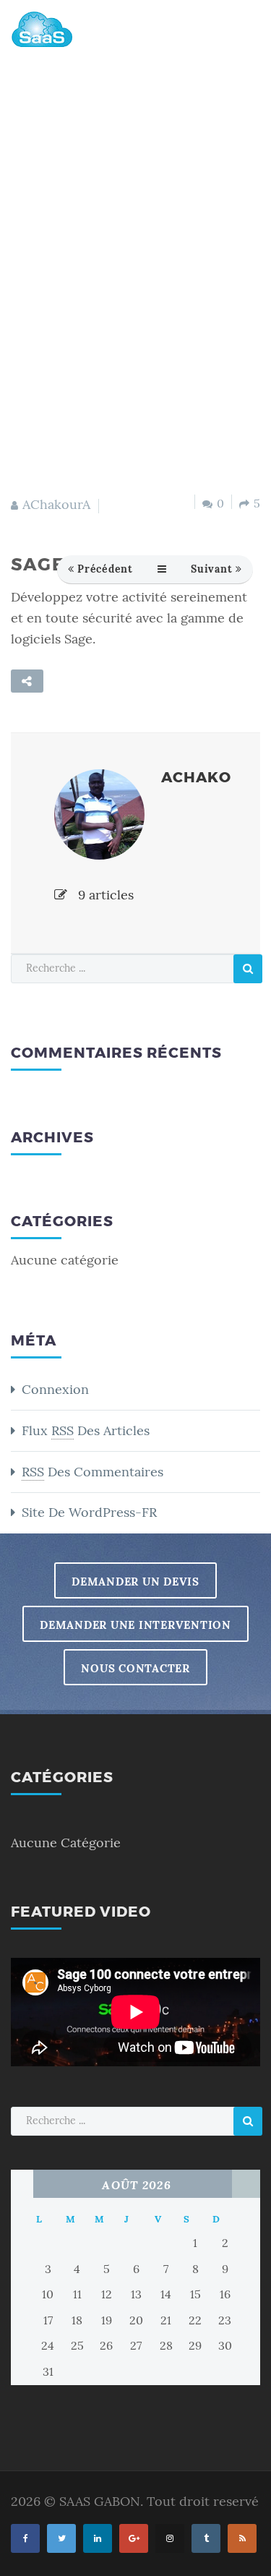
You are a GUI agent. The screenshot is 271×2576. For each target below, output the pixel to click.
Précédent (105, 569)
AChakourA (56, 505)
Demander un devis (135, 1582)
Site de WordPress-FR (89, 1512)
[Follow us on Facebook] (25, 2538)
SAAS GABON (100, 2502)
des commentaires (93, 1472)
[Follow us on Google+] (134, 2538)
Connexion (55, 1390)
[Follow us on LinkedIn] (98, 2538)
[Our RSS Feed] (242, 2538)
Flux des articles (86, 1431)
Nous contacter (135, 1668)
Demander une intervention (135, 1625)
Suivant (211, 569)
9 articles (104, 895)
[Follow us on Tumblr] (206, 2538)
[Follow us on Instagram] (170, 2538)
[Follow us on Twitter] (61, 2538)
